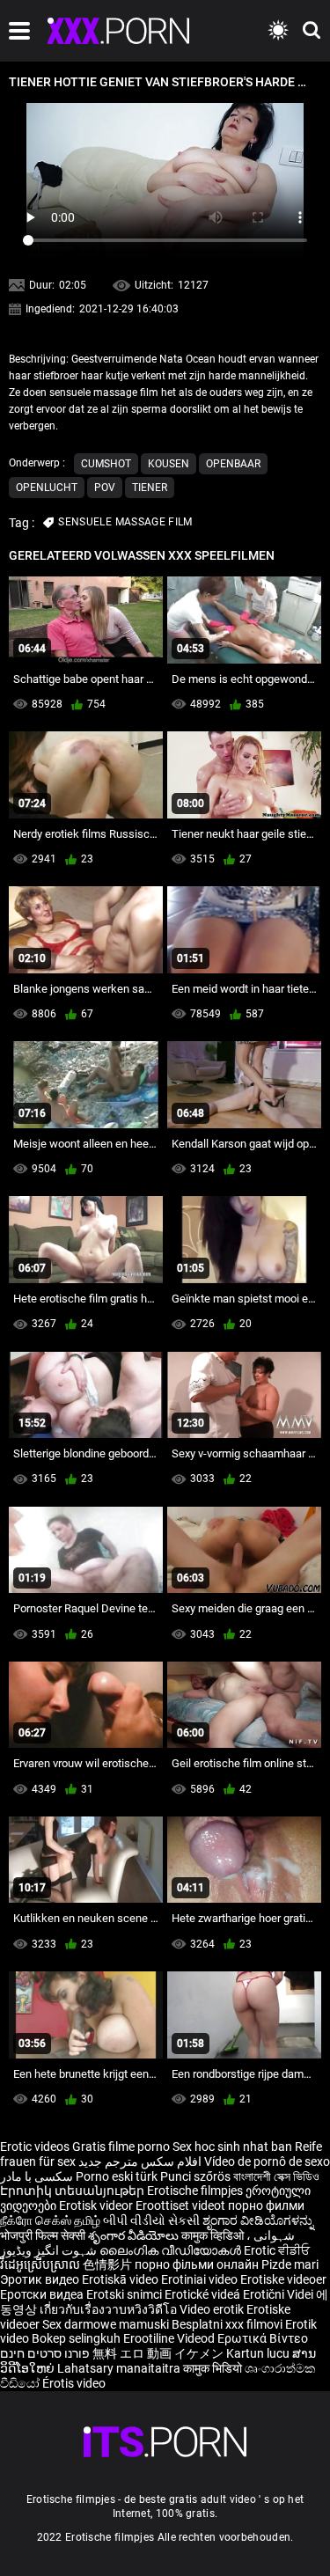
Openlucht (47, 488)
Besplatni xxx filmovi (227, 2324)
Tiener (150, 488)
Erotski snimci (125, 2294)
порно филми (266, 2205)
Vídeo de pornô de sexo (267, 2161)
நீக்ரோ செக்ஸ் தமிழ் (50, 2220)
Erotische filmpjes (195, 2191)
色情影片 (109, 2264)
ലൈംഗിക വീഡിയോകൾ (172, 2250)
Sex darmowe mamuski (106, 2324)
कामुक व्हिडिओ (214, 2235)
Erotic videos (36, 2147)
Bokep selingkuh (76, 2338)
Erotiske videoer (283, 2279)
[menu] (19, 31)
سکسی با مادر (37, 2176)
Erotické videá (204, 2294)
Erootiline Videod (170, 2338)
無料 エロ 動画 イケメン (158, 2353)
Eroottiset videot (182, 2205)
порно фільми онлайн (197, 2264)
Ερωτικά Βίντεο (263, 2338)
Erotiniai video (201, 2279)
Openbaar (233, 464)
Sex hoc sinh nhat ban (232, 2147)
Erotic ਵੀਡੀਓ (277, 2250)
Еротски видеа (43, 2294)
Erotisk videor (97, 2205)
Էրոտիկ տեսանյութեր (73, 2191)
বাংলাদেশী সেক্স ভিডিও (276, 2176)
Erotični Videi (279, 2294)
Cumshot (106, 464)
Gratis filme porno (121, 2147)
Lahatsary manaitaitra (120, 2368)
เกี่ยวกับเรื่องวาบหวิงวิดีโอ (110, 2309)
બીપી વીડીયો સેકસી (151, 2220)
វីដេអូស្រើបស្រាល (41, 2264)
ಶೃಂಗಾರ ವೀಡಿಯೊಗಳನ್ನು (258, 2220)
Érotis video (74, 2383)
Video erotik (213, 2309)
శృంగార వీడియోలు (135, 2235)
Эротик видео (41, 2279)
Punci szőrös (195, 2176)
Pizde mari (290, 2264)
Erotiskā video (121, 2279)
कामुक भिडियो (214, 2368)
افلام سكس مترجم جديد (140, 2161)
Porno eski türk (117, 2176)
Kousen (169, 464)
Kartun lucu (259, 2353)
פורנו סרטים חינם (45, 2353)
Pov (105, 488)
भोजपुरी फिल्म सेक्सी (43, 2235)
